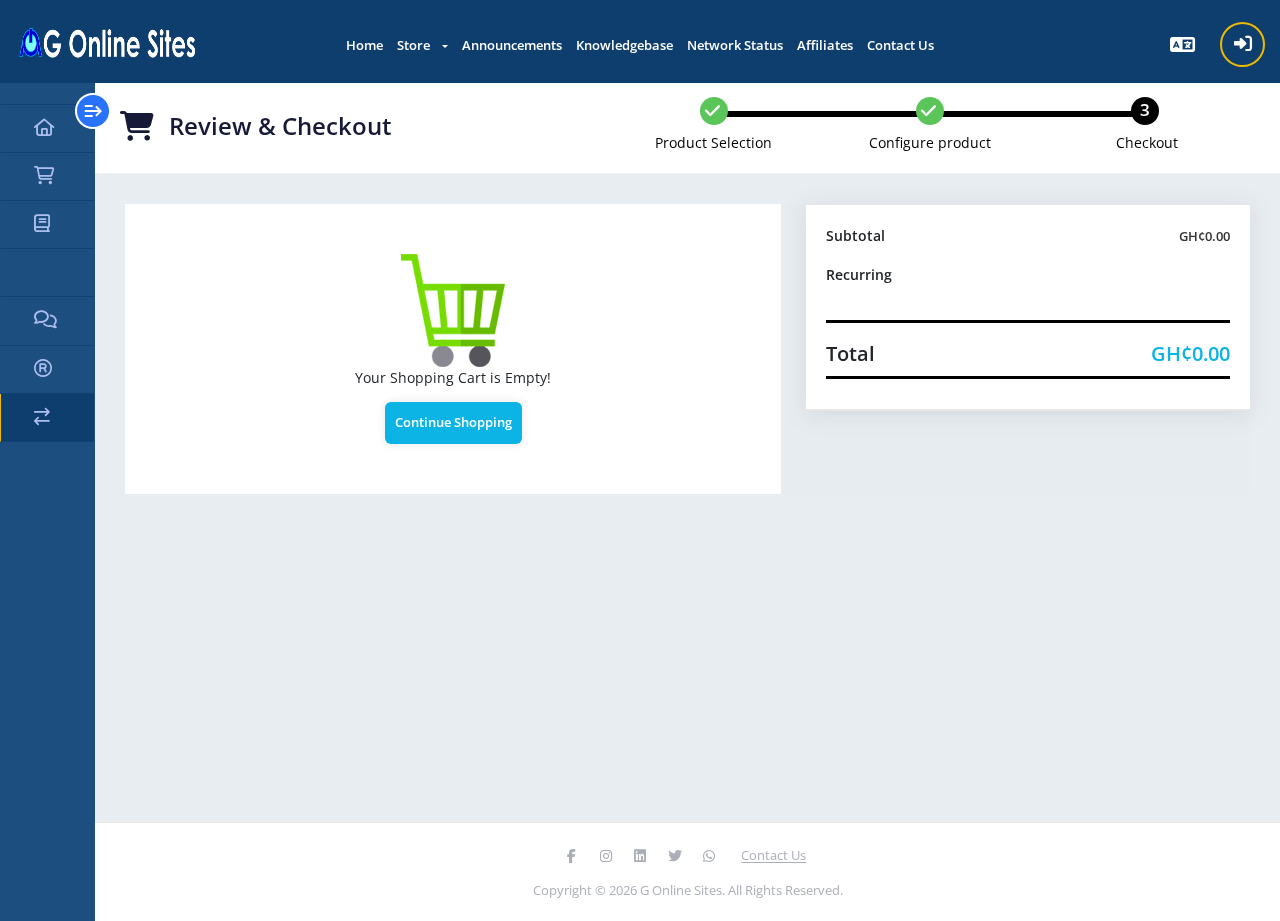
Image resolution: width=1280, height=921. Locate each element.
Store (416, 45)
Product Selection (713, 142)
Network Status (735, 45)
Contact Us (900, 45)
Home (364, 45)
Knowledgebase (624, 45)
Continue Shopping (453, 422)
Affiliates (825, 45)
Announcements (512, 45)
